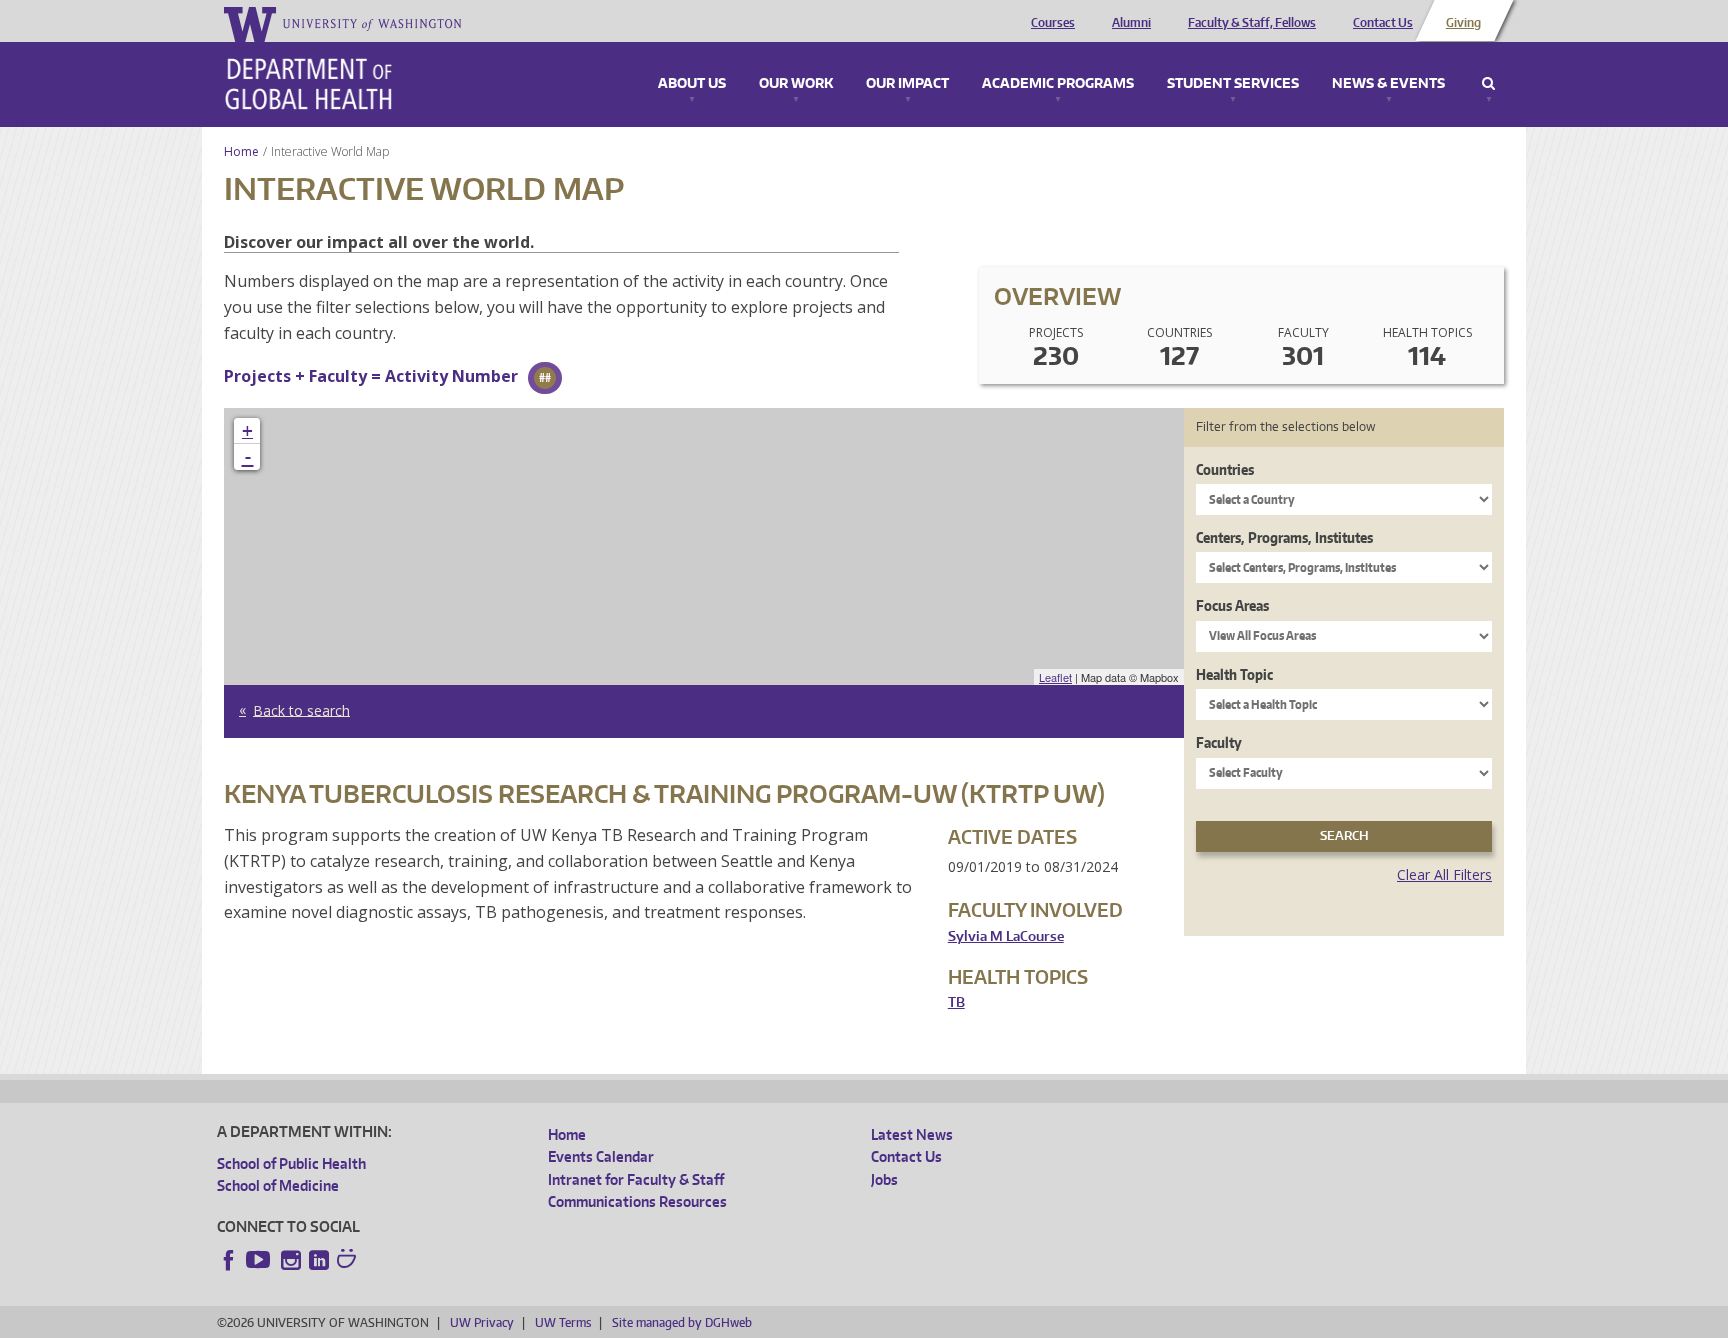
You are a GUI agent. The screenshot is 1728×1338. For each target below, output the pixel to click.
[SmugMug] (349, 1261)
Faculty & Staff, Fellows (1252, 23)
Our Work (796, 84)
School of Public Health (291, 1163)
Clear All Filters (1444, 874)
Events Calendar (601, 1156)
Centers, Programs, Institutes (1284, 537)
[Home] (308, 84)
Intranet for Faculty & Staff (636, 1179)
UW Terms (563, 1322)
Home (241, 151)
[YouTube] (260, 1260)
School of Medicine (278, 1185)
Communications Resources (637, 1201)
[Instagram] (291, 1260)
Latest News (912, 1134)
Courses (1053, 23)
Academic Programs (1058, 84)
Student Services (1233, 84)
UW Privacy (482, 1322)
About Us (692, 84)
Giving (1463, 23)
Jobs (884, 1179)
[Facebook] (229, 1260)
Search (1488, 84)
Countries (1225, 469)
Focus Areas (1232, 605)
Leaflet (1055, 677)
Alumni (1131, 23)
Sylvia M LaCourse (1006, 936)
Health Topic (1234, 674)
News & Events (1388, 84)
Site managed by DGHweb (682, 1322)
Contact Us (1383, 23)
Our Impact (907, 84)
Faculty (1219, 742)
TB (956, 1002)
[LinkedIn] (319, 1260)
